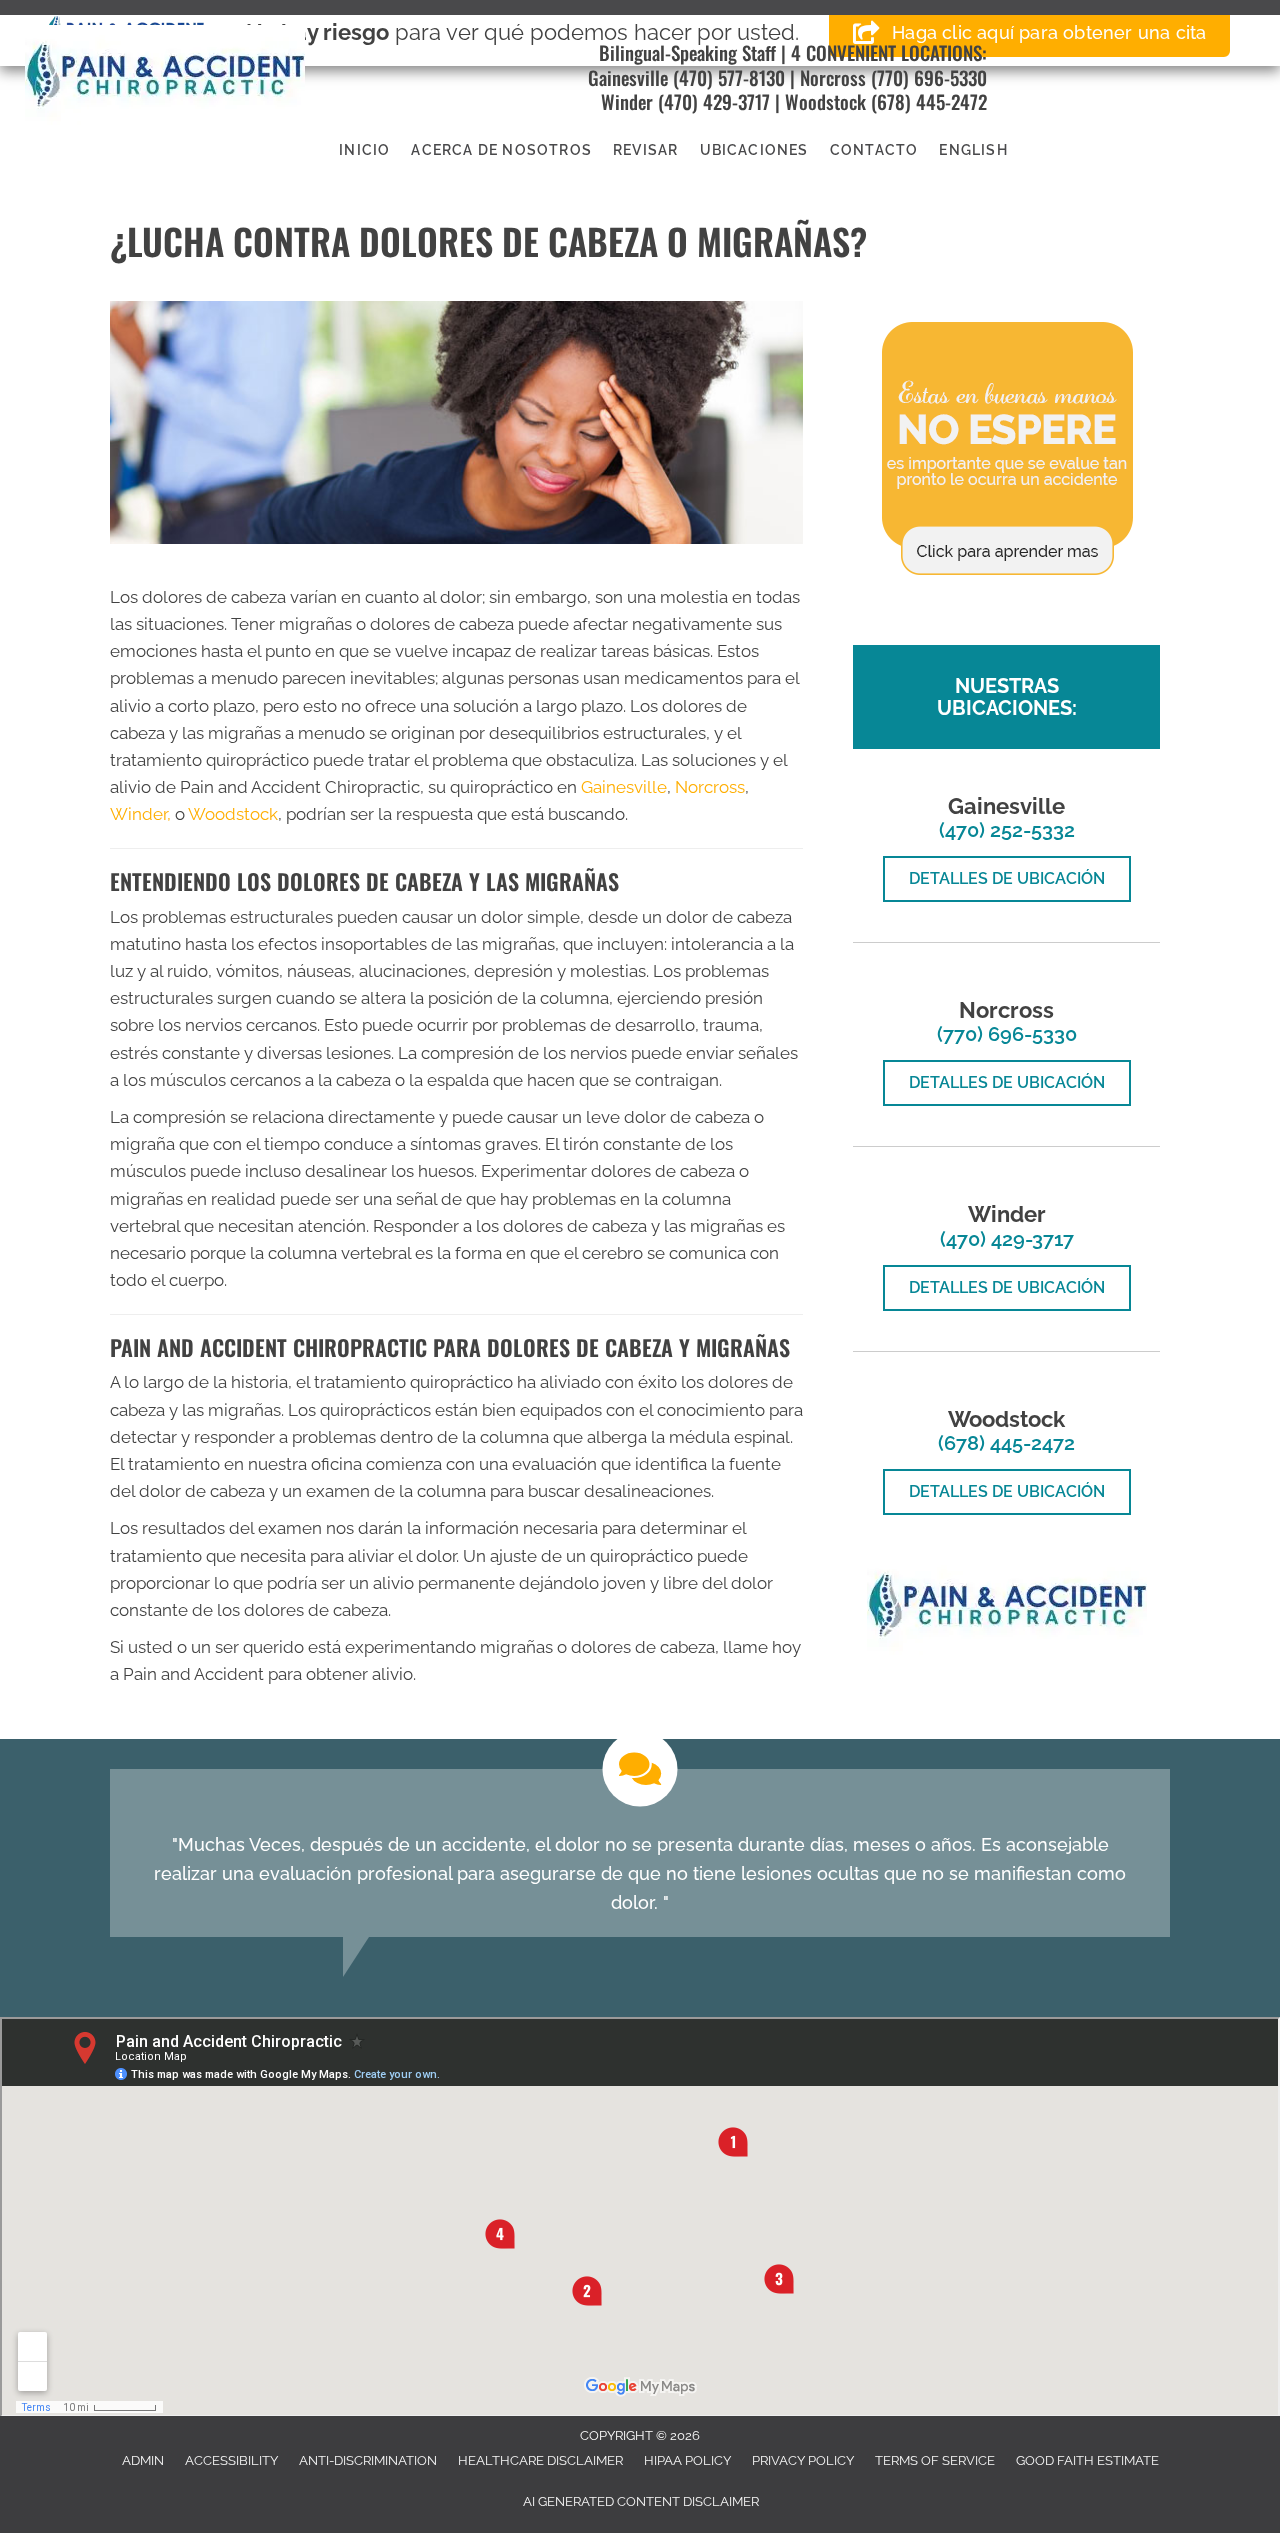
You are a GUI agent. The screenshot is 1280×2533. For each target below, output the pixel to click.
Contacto (874, 150)
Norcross (833, 77)
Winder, (140, 814)
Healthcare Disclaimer (540, 2460)
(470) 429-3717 (714, 101)
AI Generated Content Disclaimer (641, 2501)
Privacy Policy (803, 2460)
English (973, 150)
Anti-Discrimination (368, 2460)
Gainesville (628, 77)
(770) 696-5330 (929, 77)
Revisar (645, 150)
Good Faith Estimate (1087, 2460)
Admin (143, 2460)
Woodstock (825, 101)
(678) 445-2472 (929, 101)
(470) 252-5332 (1007, 830)
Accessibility (231, 2460)
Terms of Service (935, 2460)
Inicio (364, 150)
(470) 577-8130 (726, 77)
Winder (627, 101)
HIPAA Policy (687, 2460)
